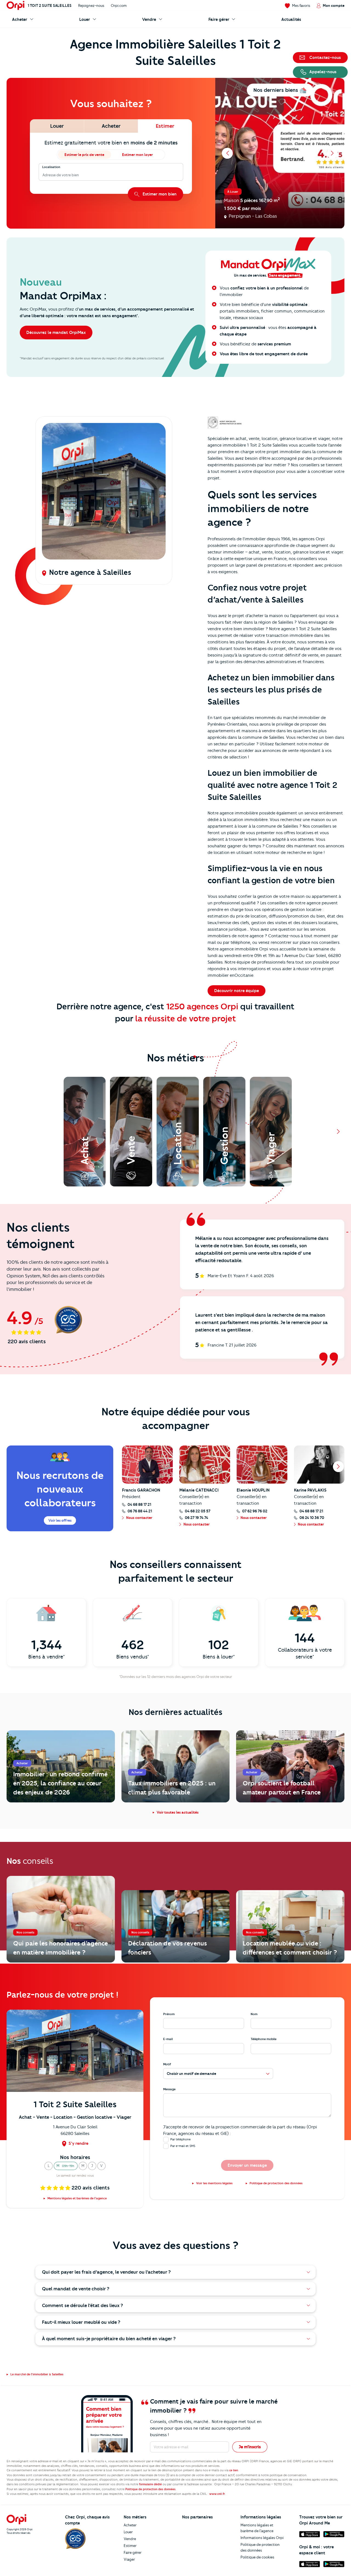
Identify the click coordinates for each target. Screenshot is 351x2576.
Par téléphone (180, 2139)
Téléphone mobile (264, 2039)
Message (169, 2089)
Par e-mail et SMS (183, 2146)
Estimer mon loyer (137, 155)
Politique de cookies (257, 2557)
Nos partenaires (197, 2517)
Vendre (130, 2539)
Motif (167, 2064)
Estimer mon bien (160, 194)
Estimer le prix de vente (84, 155)
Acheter (130, 2525)
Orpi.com (119, 5)
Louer (128, 2532)
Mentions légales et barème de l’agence (257, 2528)
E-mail (168, 2039)
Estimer (130, 2546)
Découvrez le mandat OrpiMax (56, 333)
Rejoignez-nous (91, 5)
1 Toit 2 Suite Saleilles (50, 5)
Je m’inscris (250, 2447)
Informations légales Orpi (262, 2538)
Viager (129, 2559)
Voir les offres (60, 1520)
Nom (254, 2014)
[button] (49, 2166)
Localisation (51, 167)
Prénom (169, 2014)
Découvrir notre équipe (237, 991)
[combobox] (43, 175)
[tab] (57, 126)
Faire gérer (133, 2552)
